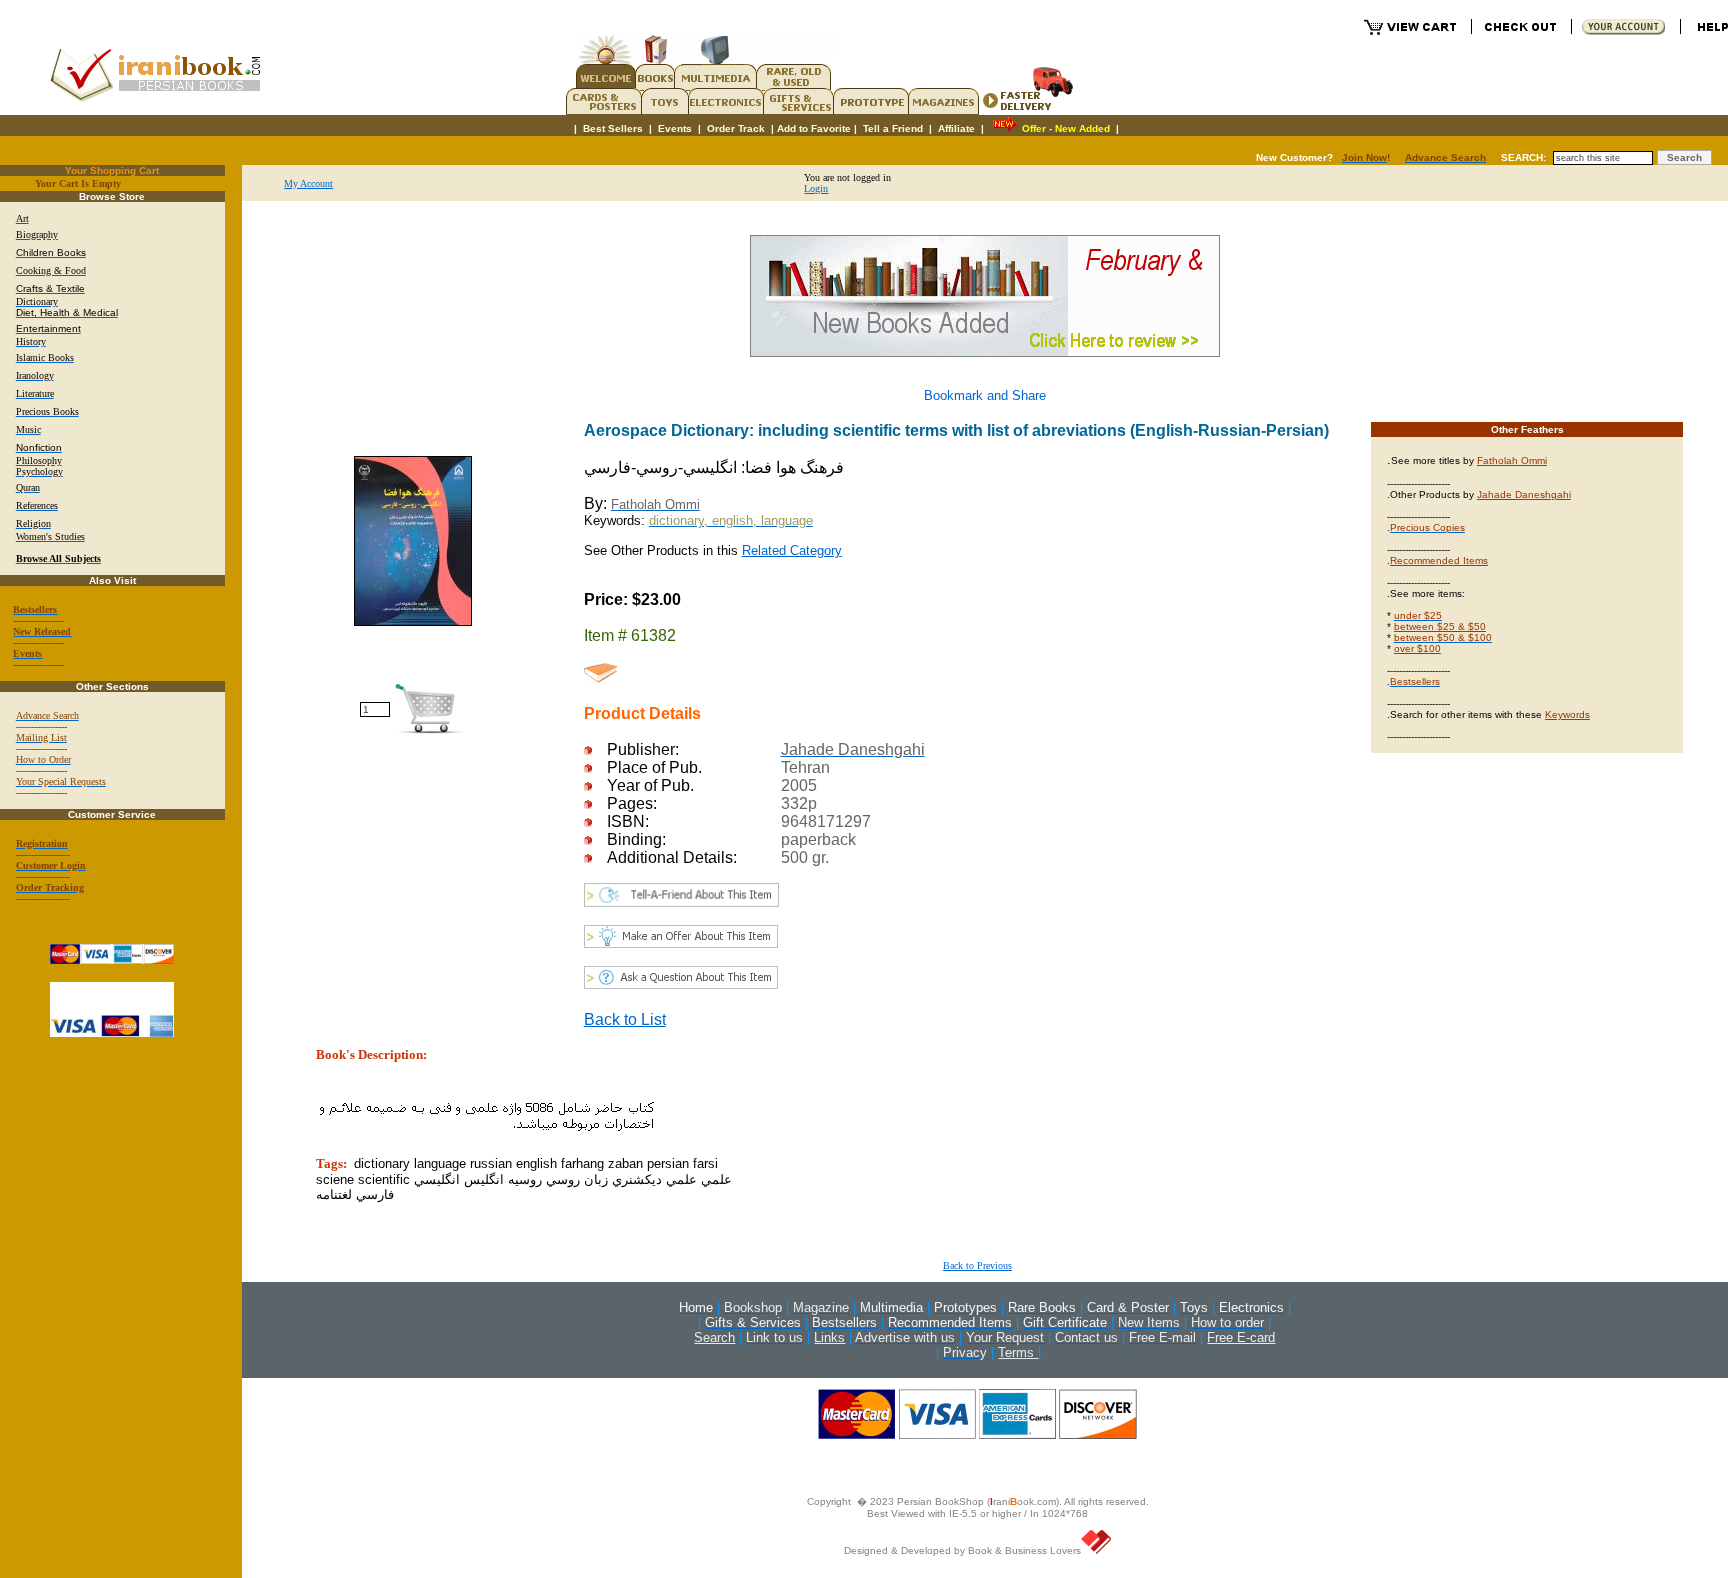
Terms (1018, 1352)
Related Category (792, 550)
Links (829, 1337)
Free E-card (1241, 1337)
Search (714, 1337)
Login (816, 188)
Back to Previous (977, 1265)
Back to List (625, 1019)
